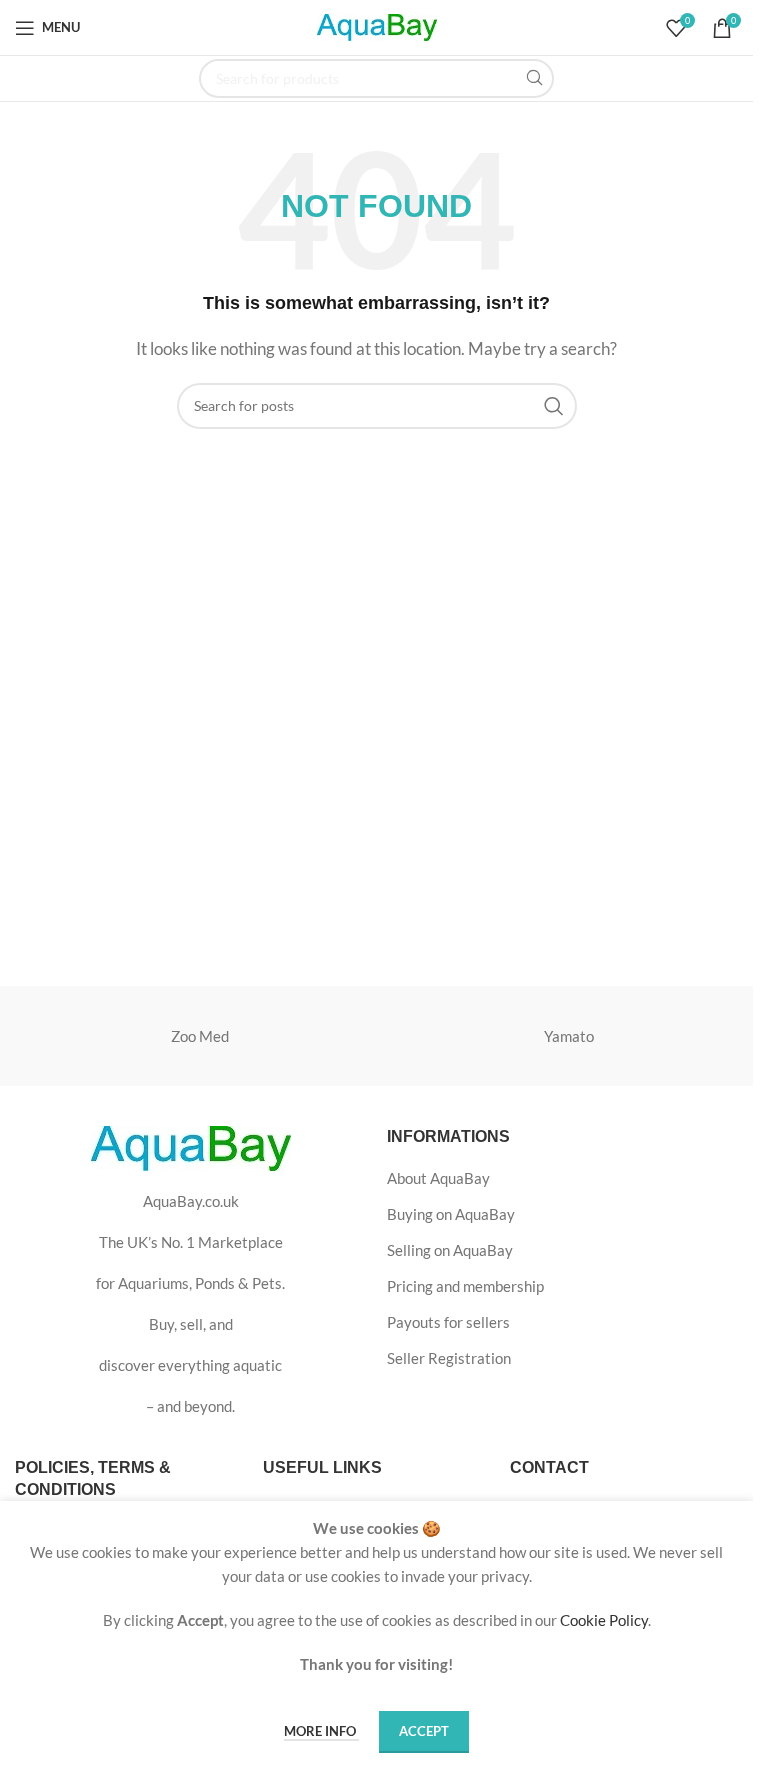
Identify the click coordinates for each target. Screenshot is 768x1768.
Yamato (569, 1036)
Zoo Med (200, 1036)
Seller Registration (449, 1358)
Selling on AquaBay (450, 1250)
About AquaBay (438, 1178)
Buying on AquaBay (451, 1214)
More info (321, 1731)
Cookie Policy (604, 1620)
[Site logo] (377, 25)
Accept (424, 1731)
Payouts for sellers (448, 1322)
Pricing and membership (465, 1286)
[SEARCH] (534, 78)
